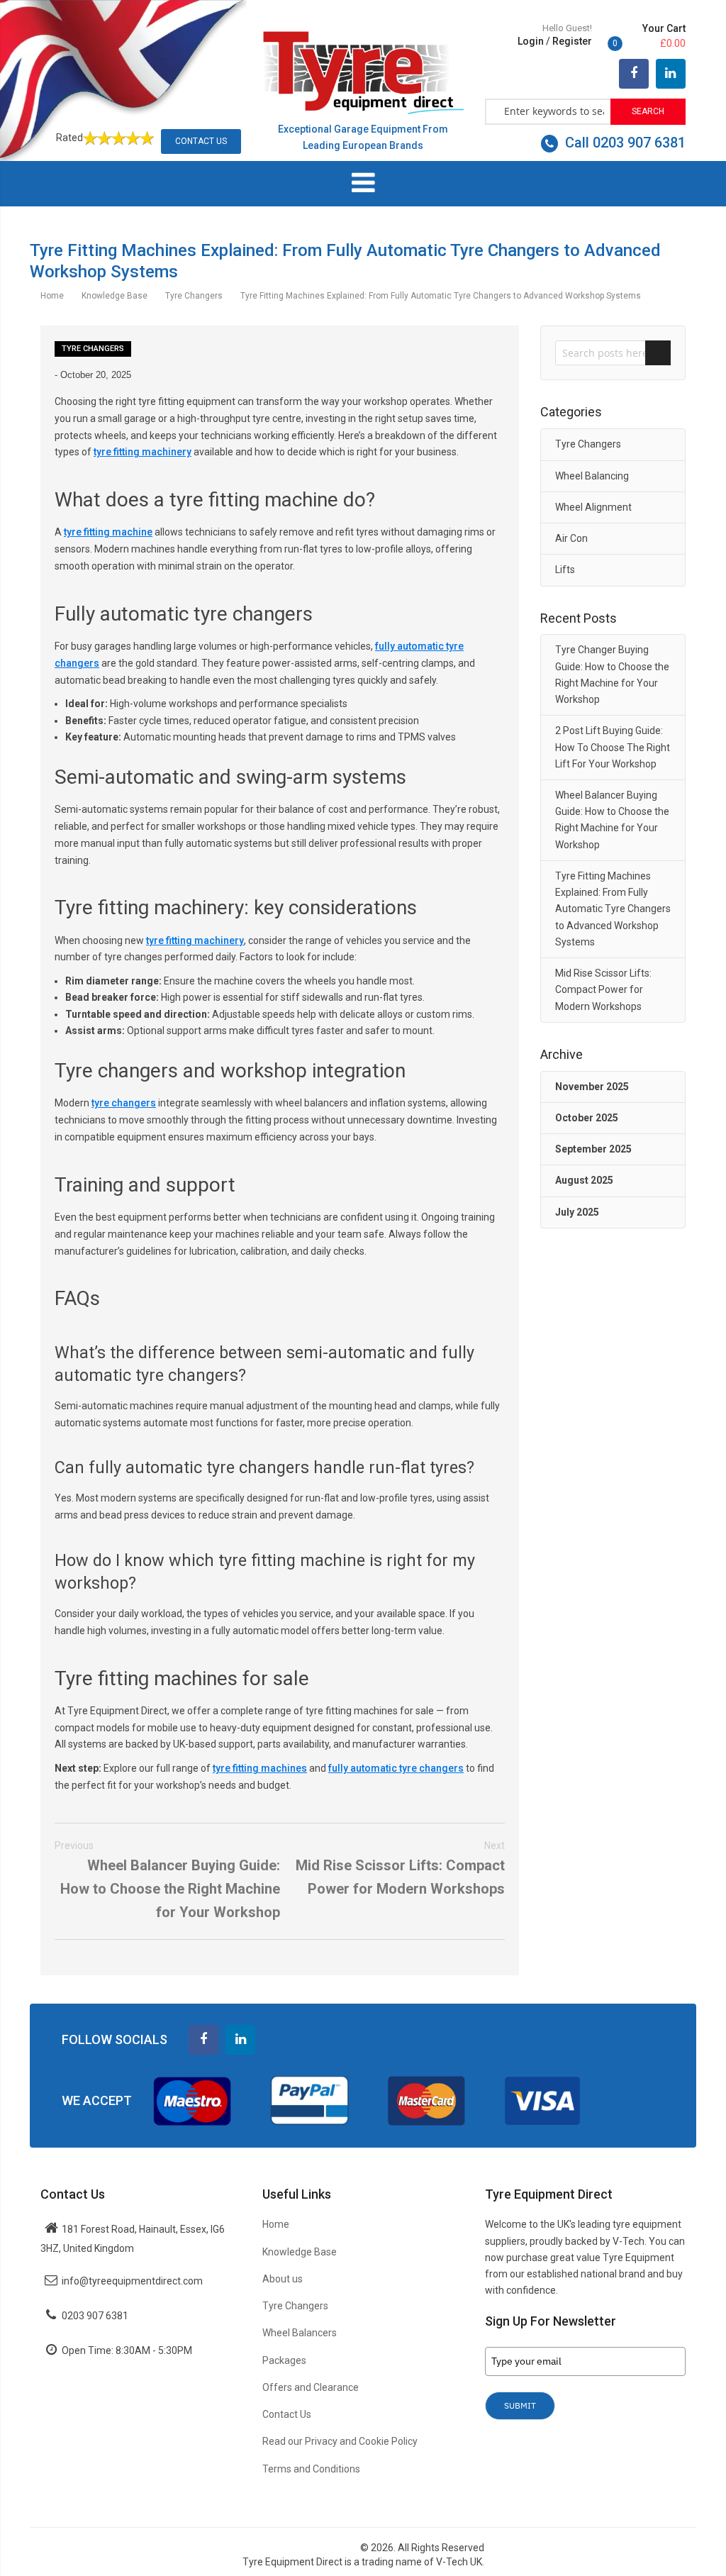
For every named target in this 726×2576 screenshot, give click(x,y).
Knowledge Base (116, 296)
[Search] (658, 353)
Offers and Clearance (311, 2387)
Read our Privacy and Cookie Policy (340, 2441)
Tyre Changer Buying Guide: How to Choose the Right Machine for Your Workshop (612, 674)
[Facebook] (634, 74)
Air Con (571, 538)
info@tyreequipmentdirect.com (132, 2281)
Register (572, 41)
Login (531, 41)
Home (53, 296)
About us (283, 2279)
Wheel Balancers (300, 2333)
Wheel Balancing (592, 476)
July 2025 (577, 1212)
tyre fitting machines (260, 1768)
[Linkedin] (240, 2040)
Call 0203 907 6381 (624, 143)
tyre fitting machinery (143, 452)
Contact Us (201, 141)
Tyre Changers (195, 296)
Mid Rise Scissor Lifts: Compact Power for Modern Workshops (400, 1869)
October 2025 (587, 1118)
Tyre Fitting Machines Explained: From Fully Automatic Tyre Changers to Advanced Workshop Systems (613, 909)
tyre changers (124, 1103)
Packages (284, 2360)
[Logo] (363, 72)
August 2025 (584, 1180)
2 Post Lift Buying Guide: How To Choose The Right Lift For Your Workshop (613, 747)
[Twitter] (671, 74)
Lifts (565, 570)
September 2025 (593, 1149)
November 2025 (592, 1087)
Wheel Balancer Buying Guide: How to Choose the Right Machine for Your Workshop (167, 1881)
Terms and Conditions (311, 2469)
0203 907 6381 (95, 2316)
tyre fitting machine (108, 532)
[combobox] (548, 111)
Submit (520, 2405)
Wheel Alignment (593, 507)
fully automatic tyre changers (396, 1768)
